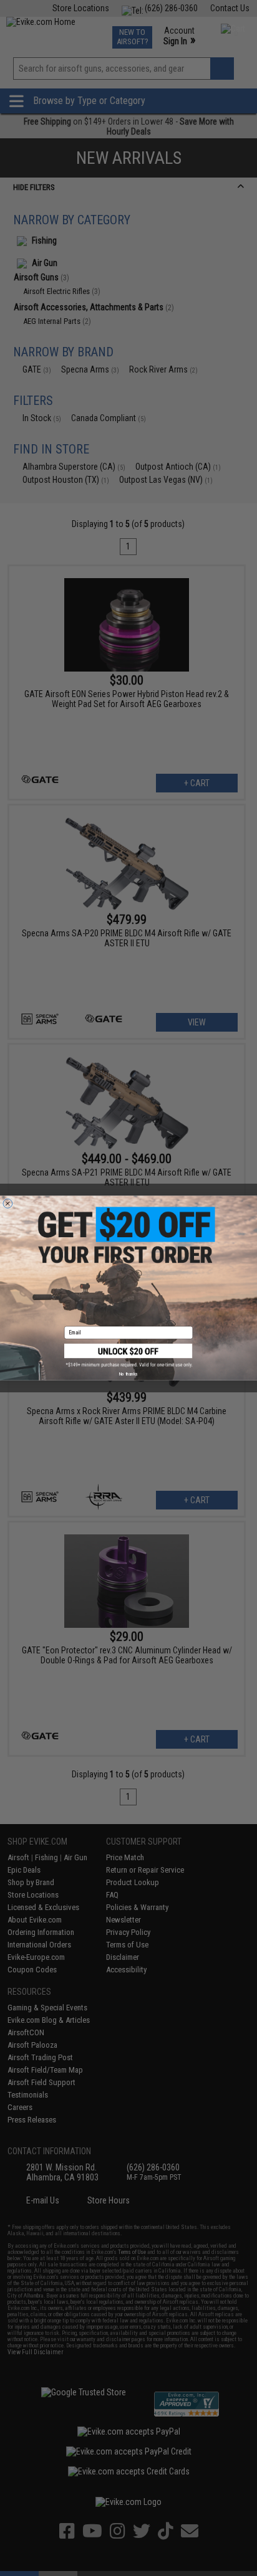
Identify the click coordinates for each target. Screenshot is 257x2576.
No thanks (128, 1374)
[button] (128, 1356)
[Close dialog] (8, 1203)
